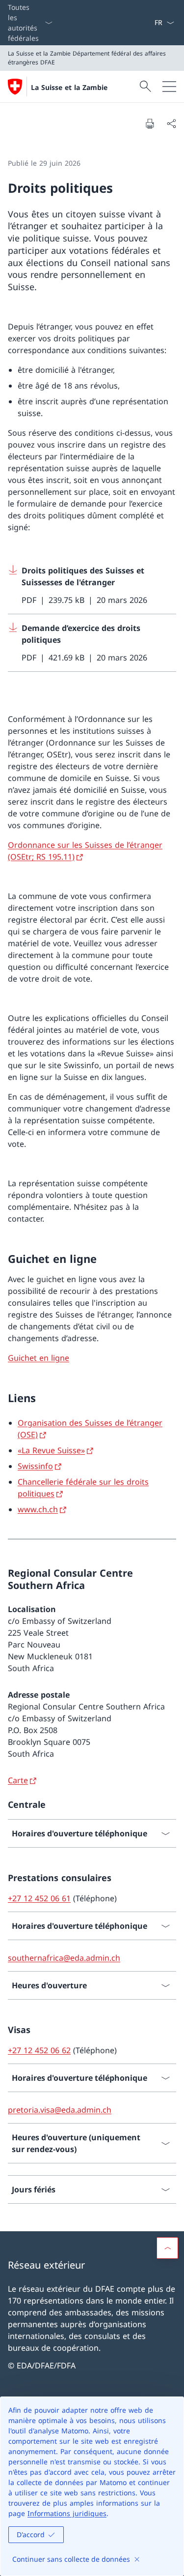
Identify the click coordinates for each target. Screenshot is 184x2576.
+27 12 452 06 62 (39, 2050)
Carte (18, 1780)
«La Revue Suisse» (51, 1450)
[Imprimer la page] (150, 123)
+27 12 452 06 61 (39, 1898)
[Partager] (171, 123)
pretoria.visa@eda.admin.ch (60, 2110)
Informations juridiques (67, 2513)
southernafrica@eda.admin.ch (64, 1958)
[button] (167, 2248)
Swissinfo (35, 1466)
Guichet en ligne (39, 1358)
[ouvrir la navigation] (169, 87)
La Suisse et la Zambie (69, 87)
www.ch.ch (38, 1509)
